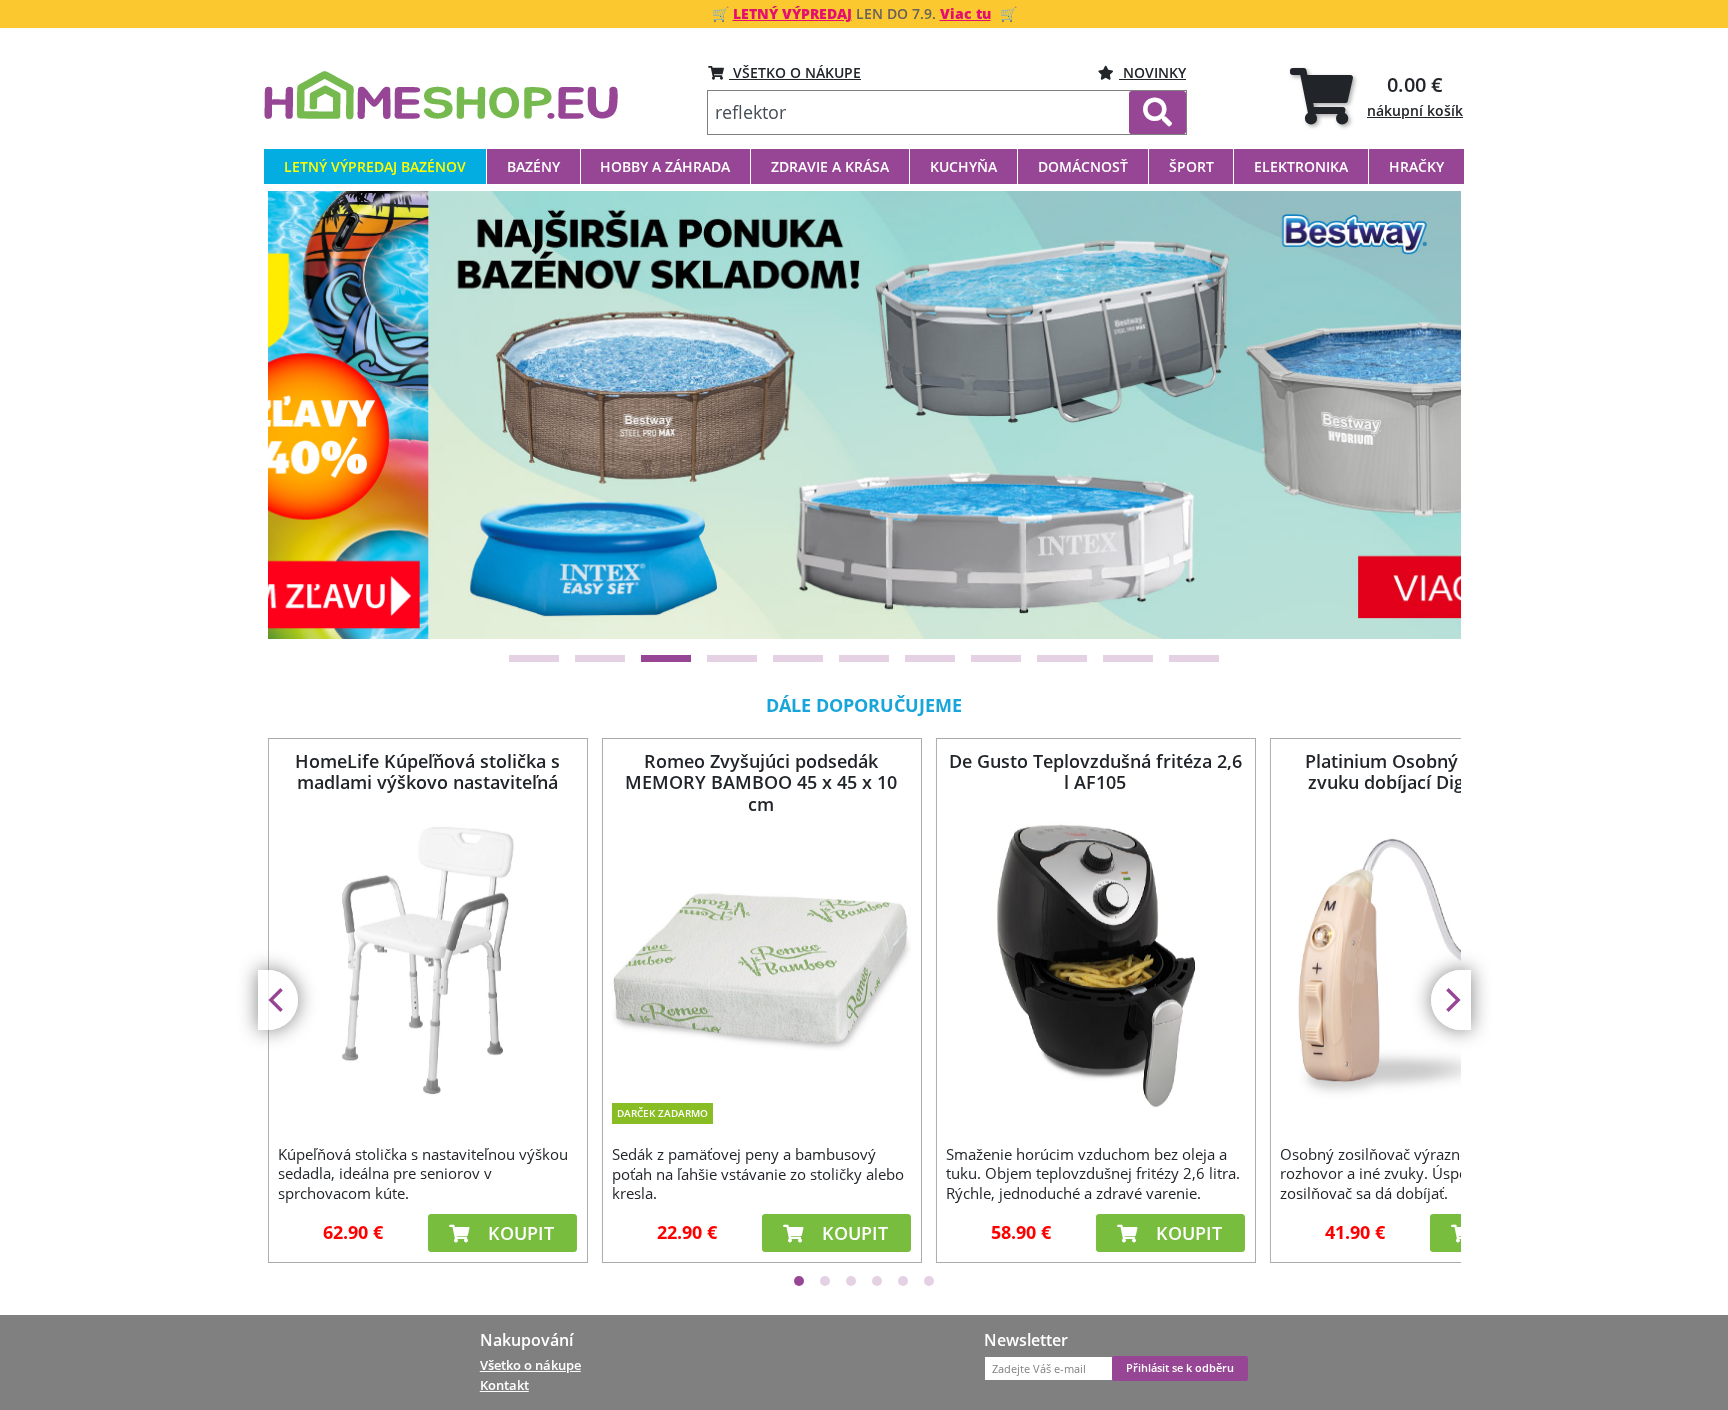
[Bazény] (865, 414)
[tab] (1376, 95)
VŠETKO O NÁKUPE (795, 72)
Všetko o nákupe (530, 1365)
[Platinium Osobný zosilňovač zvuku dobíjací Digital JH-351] (1429, 965)
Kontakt (504, 1385)
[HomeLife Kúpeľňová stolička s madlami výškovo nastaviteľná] (427, 965)
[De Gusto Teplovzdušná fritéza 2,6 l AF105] (1095, 965)
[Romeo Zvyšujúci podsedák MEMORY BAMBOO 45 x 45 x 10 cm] (761, 955)
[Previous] (308, 415)
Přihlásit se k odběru (1180, 1368)
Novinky (1152, 72)
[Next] (1421, 415)
